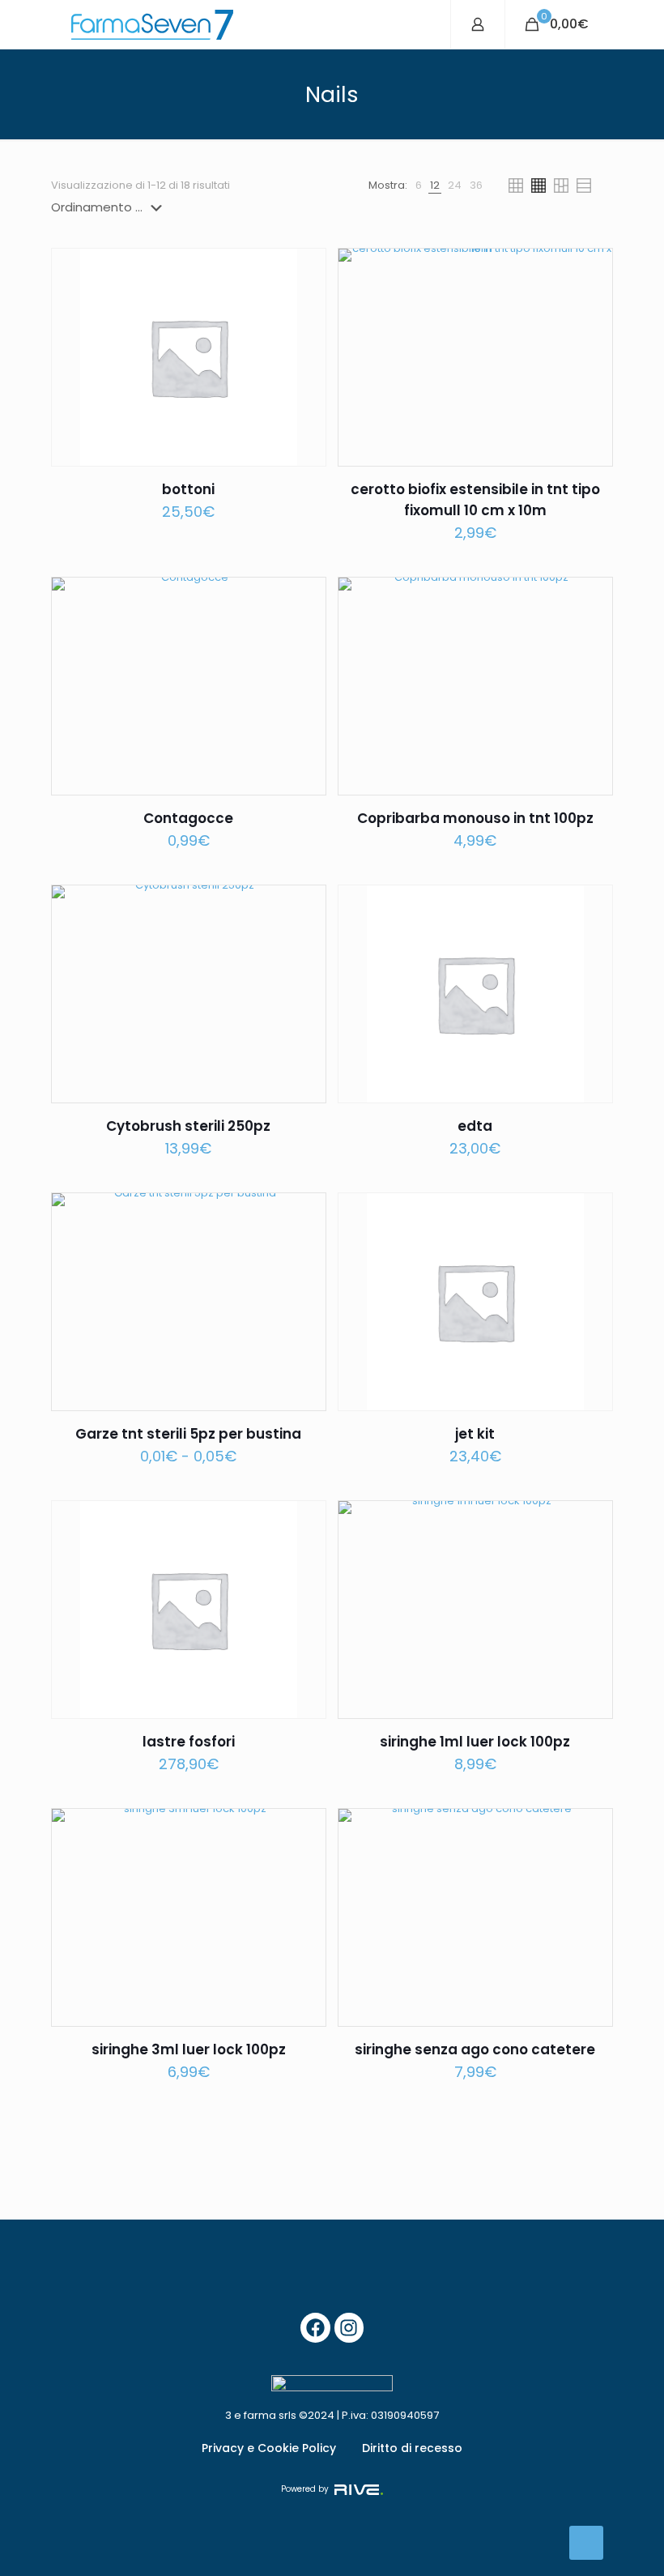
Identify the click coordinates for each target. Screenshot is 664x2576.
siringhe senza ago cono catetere (475, 2049)
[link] (419, 186)
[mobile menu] (424, 24)
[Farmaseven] (152, 24)
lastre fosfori (189, 1742)
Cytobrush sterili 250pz (188, 1126)
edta (475, 1126)
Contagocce (188, 818)
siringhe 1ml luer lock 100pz (475, 1742)
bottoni (188, 489)
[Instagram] (349, 2328)
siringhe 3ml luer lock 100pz (189, 2049)
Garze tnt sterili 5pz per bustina (188, 1434)
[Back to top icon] (586, 2543)
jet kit (475, 1434)
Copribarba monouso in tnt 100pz (475, 818)
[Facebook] (315, 2328)
